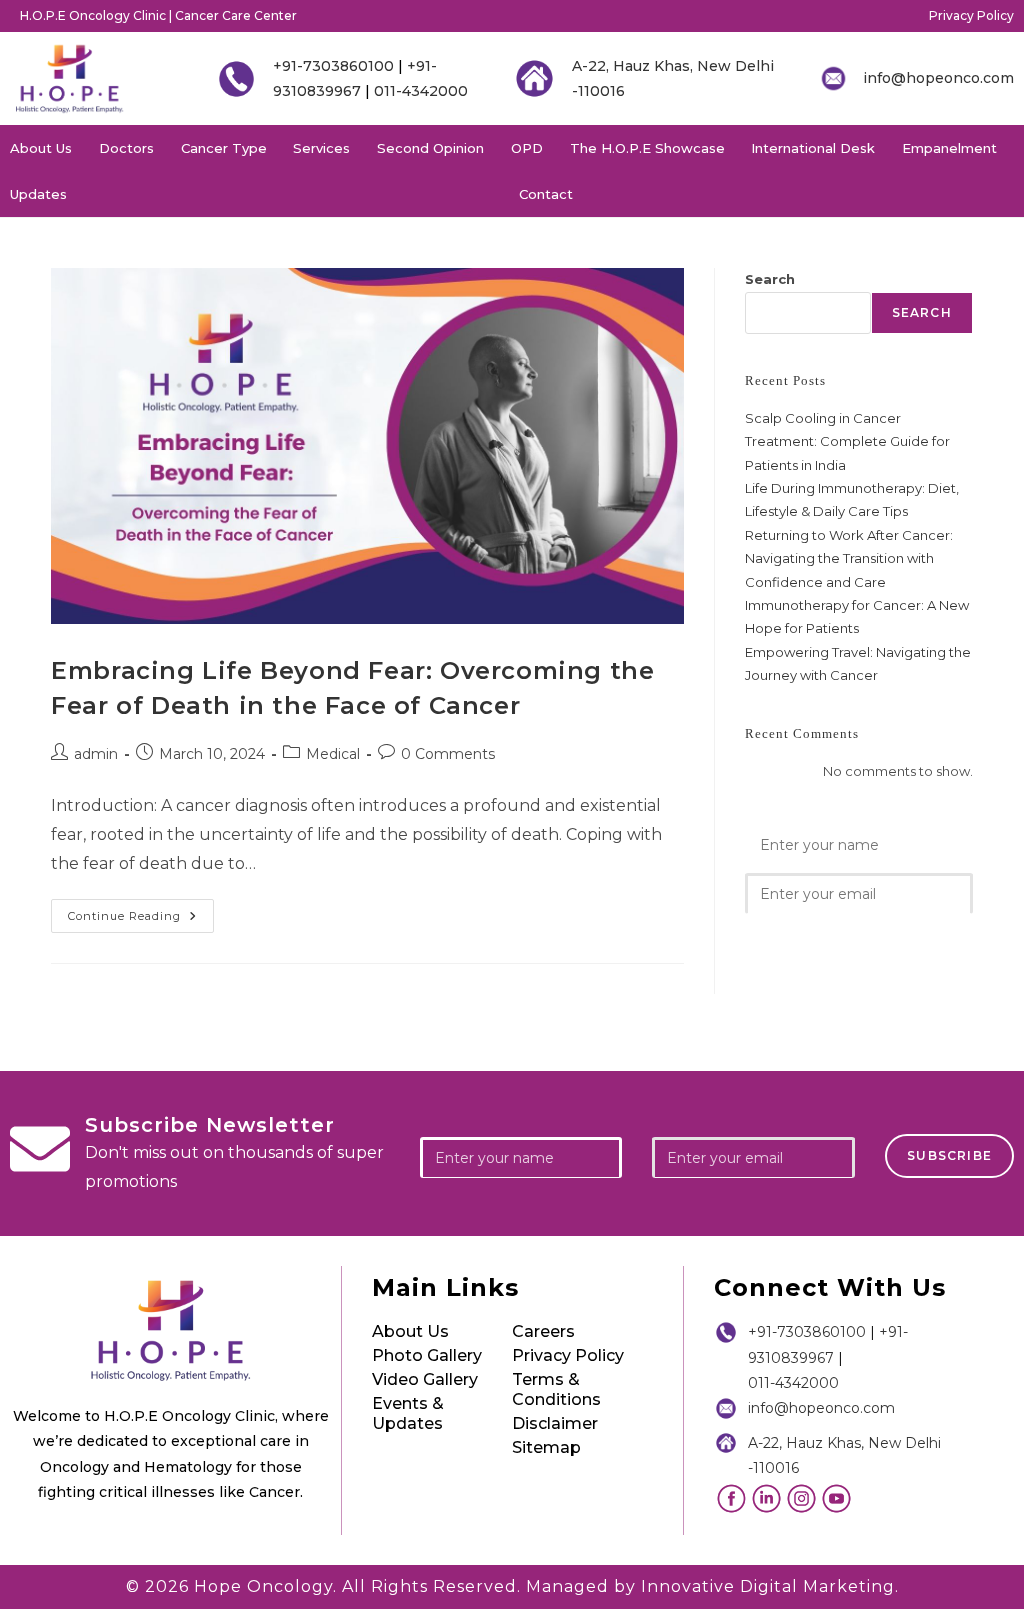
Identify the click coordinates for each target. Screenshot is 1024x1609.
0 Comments (448, 754)
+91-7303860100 (333, 66)
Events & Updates (408, 1413)
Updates (38, 194)
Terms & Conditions (556, 1389)
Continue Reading (141, 911)
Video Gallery (425, 1379)
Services (321, 148)
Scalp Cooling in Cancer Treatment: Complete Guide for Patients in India (847, 441)
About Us (41, 148)
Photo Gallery (427, 1355)
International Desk (813, 148)
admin (96, 754)
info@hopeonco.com (938, 78)
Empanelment (949, 148)
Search (770, 279)
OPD (527, 148)
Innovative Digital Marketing (768, 1586)
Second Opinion (430, 148)
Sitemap (546, 1447)
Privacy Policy (971, 15)
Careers (543, 1331)
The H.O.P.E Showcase (647, 148)
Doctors (126, 148)
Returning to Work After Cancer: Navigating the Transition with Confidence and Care (849, 558)
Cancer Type (224, 148)
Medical (333, 754)
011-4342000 (421, 91)
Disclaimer (555, 1423)
